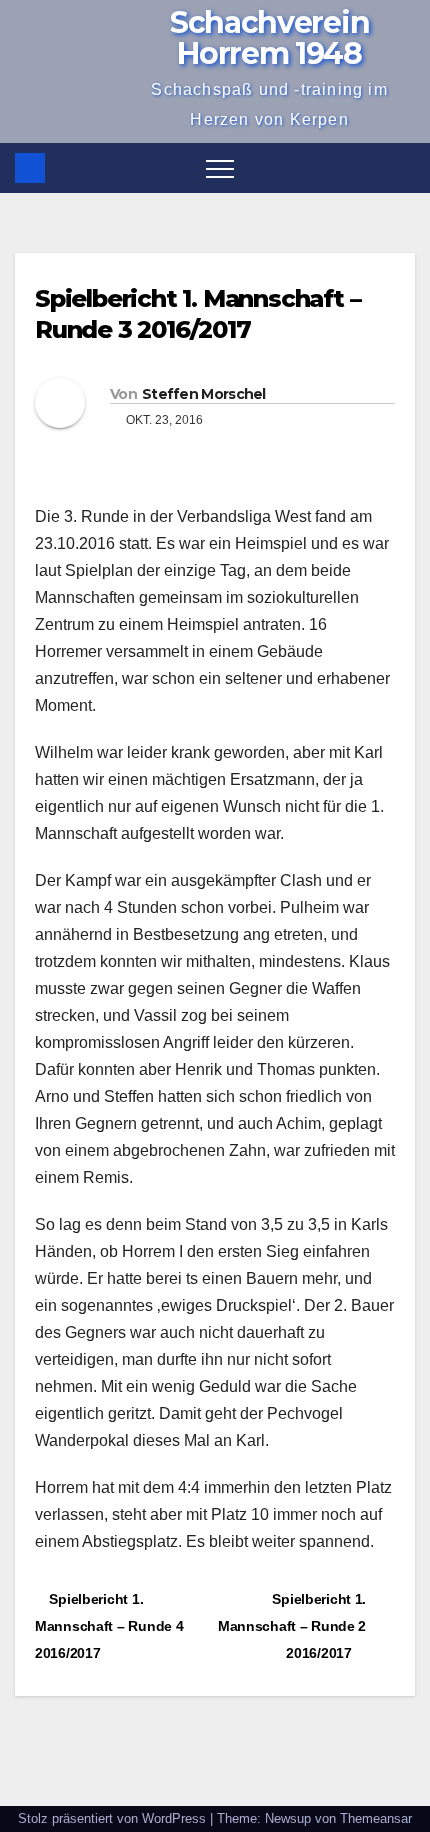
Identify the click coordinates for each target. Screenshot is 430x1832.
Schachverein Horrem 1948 (269, 38)
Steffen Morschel (204, 394)
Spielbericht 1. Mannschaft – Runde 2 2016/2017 (292, 1626)
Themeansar (376, 1818)
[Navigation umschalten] (220, 168)
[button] (401, 167)
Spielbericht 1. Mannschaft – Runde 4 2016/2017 (109, 1626)
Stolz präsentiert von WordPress (114, 1818)
